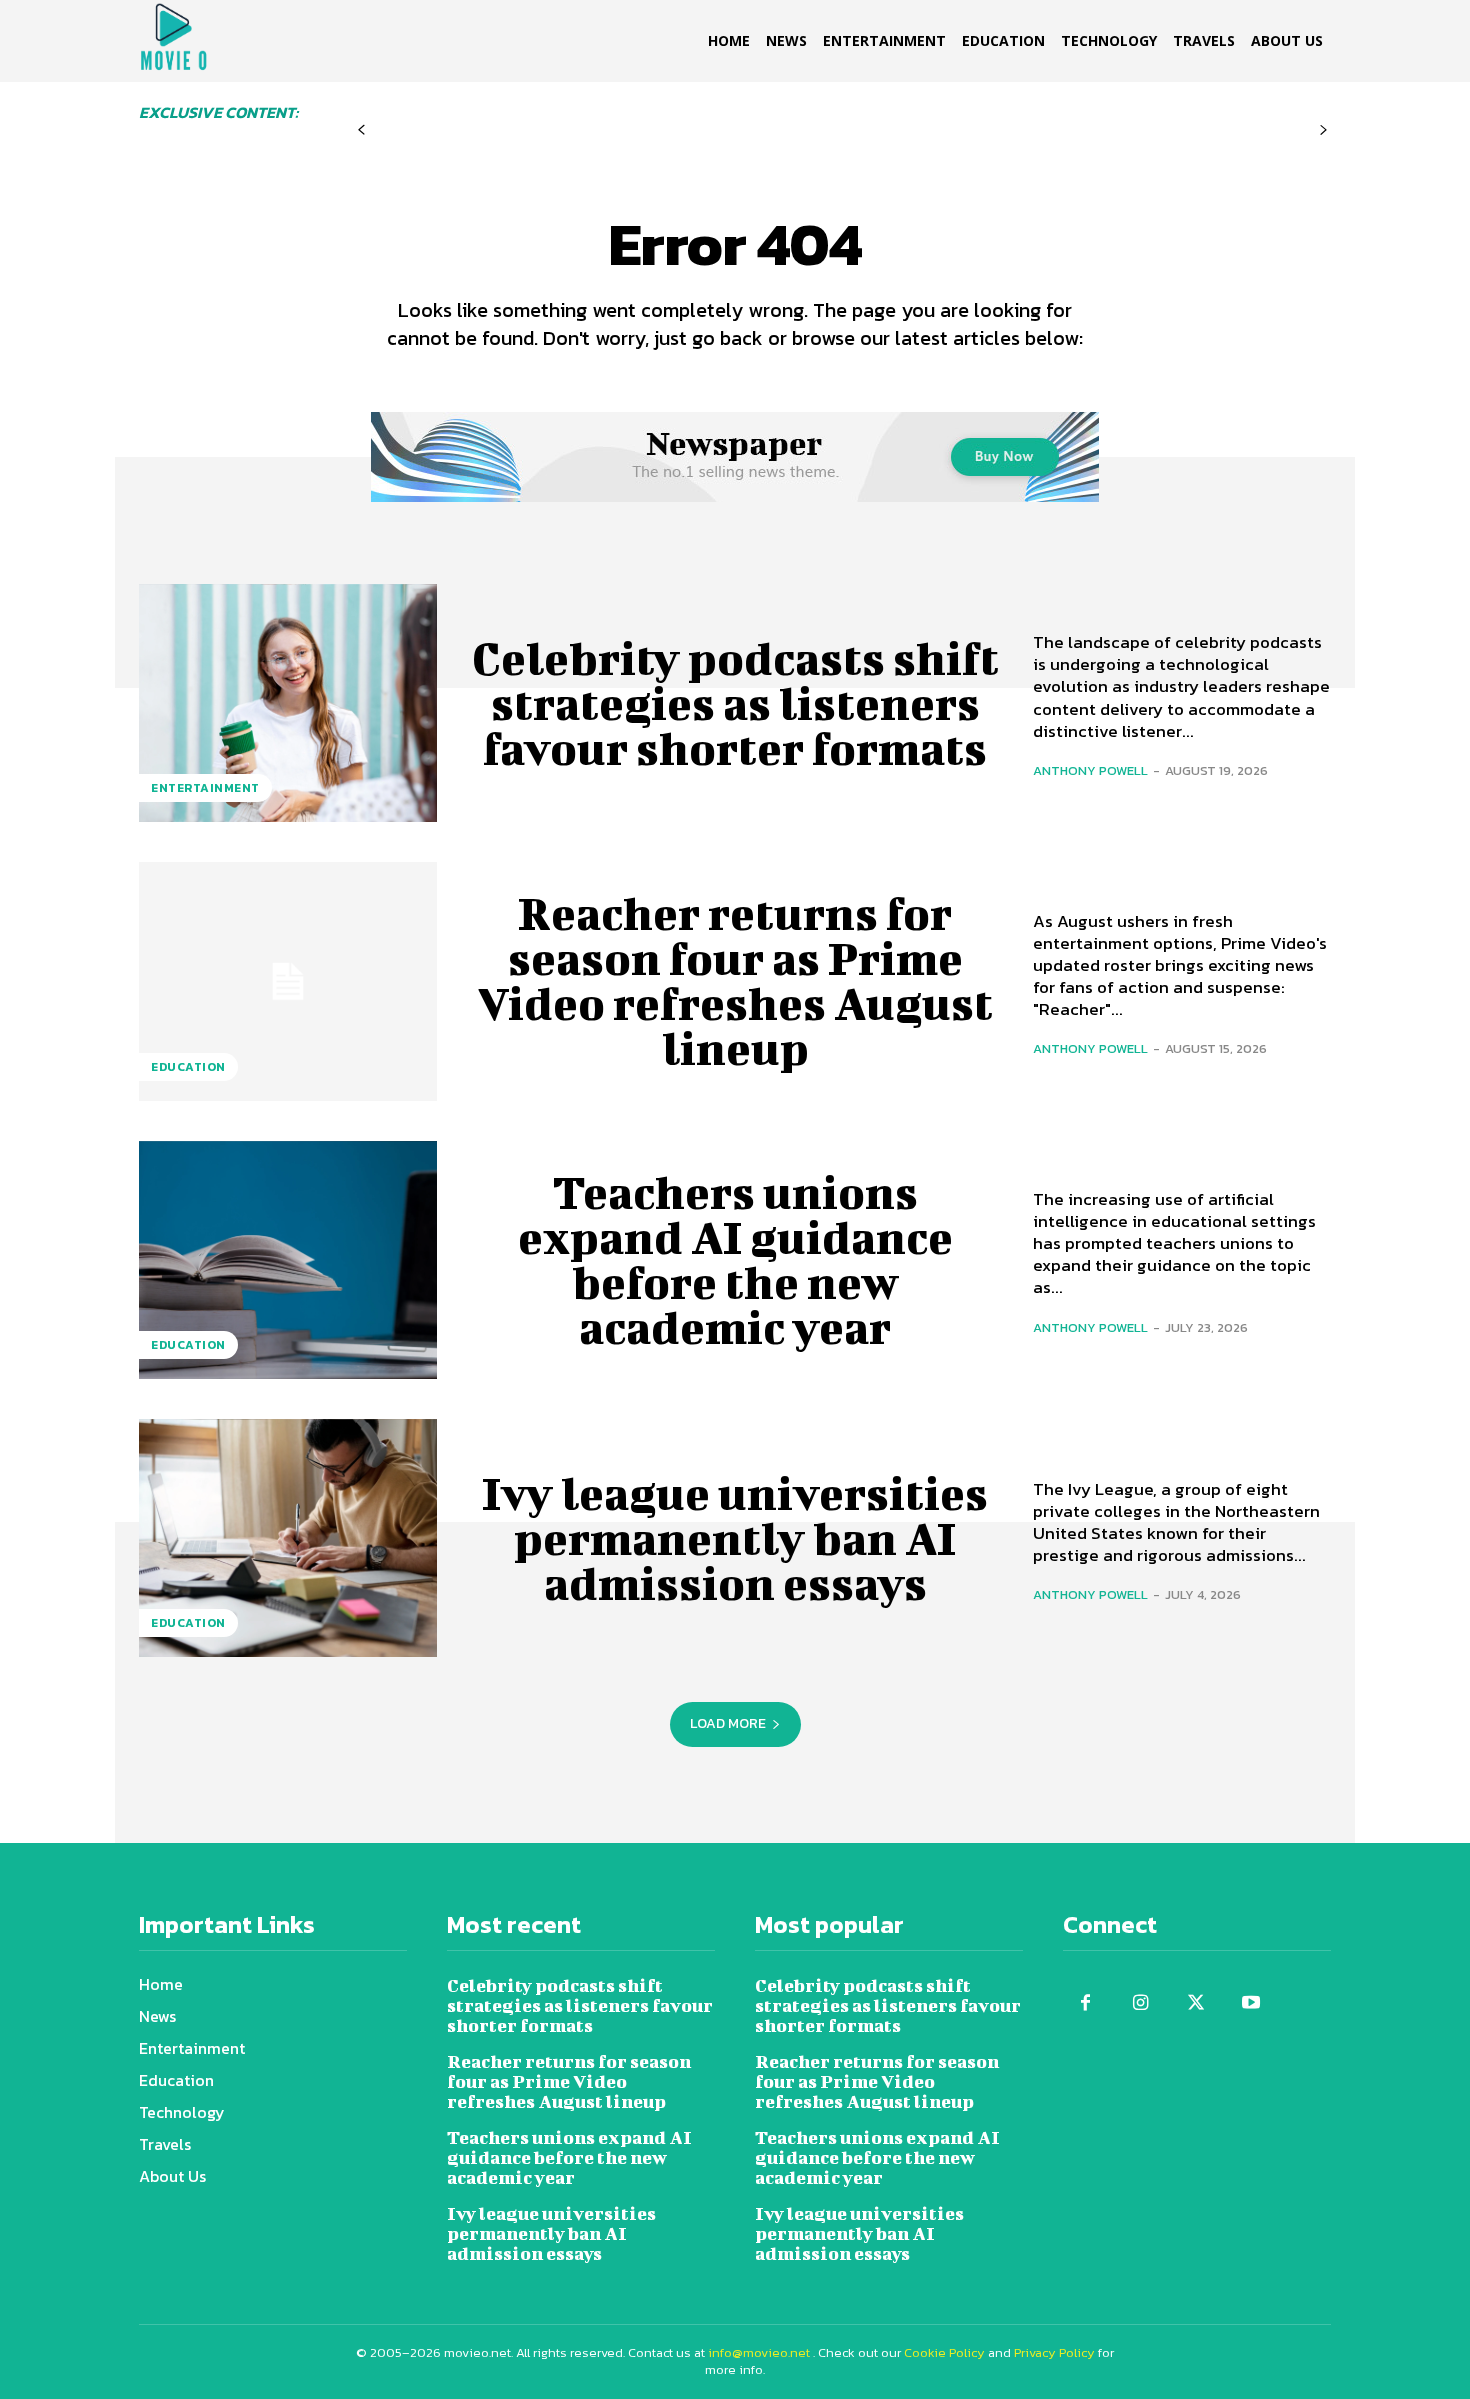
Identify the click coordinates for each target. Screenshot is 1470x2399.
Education (188, 1067)
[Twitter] (1195, 2003)
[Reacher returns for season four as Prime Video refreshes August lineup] (288, 981)
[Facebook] (1085, 2003)
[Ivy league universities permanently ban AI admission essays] (288, 1538)
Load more (728, 1723)
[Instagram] (1140, 2003)
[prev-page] (361, 130)
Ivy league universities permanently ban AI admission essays (735, 1538)
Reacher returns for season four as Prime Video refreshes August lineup (735, 980)
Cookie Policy (944, 2352)
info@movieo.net (759, 2352)
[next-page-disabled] (1323, 130)
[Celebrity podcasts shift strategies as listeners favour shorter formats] (288, 703)
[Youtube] (1250, 2003)
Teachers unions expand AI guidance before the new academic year (735, 1259)
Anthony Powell (1090, 770)
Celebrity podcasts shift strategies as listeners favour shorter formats (735, 703)
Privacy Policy (1054, 2352)
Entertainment (205, 788)
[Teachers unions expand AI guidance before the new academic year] (288, 1260)
